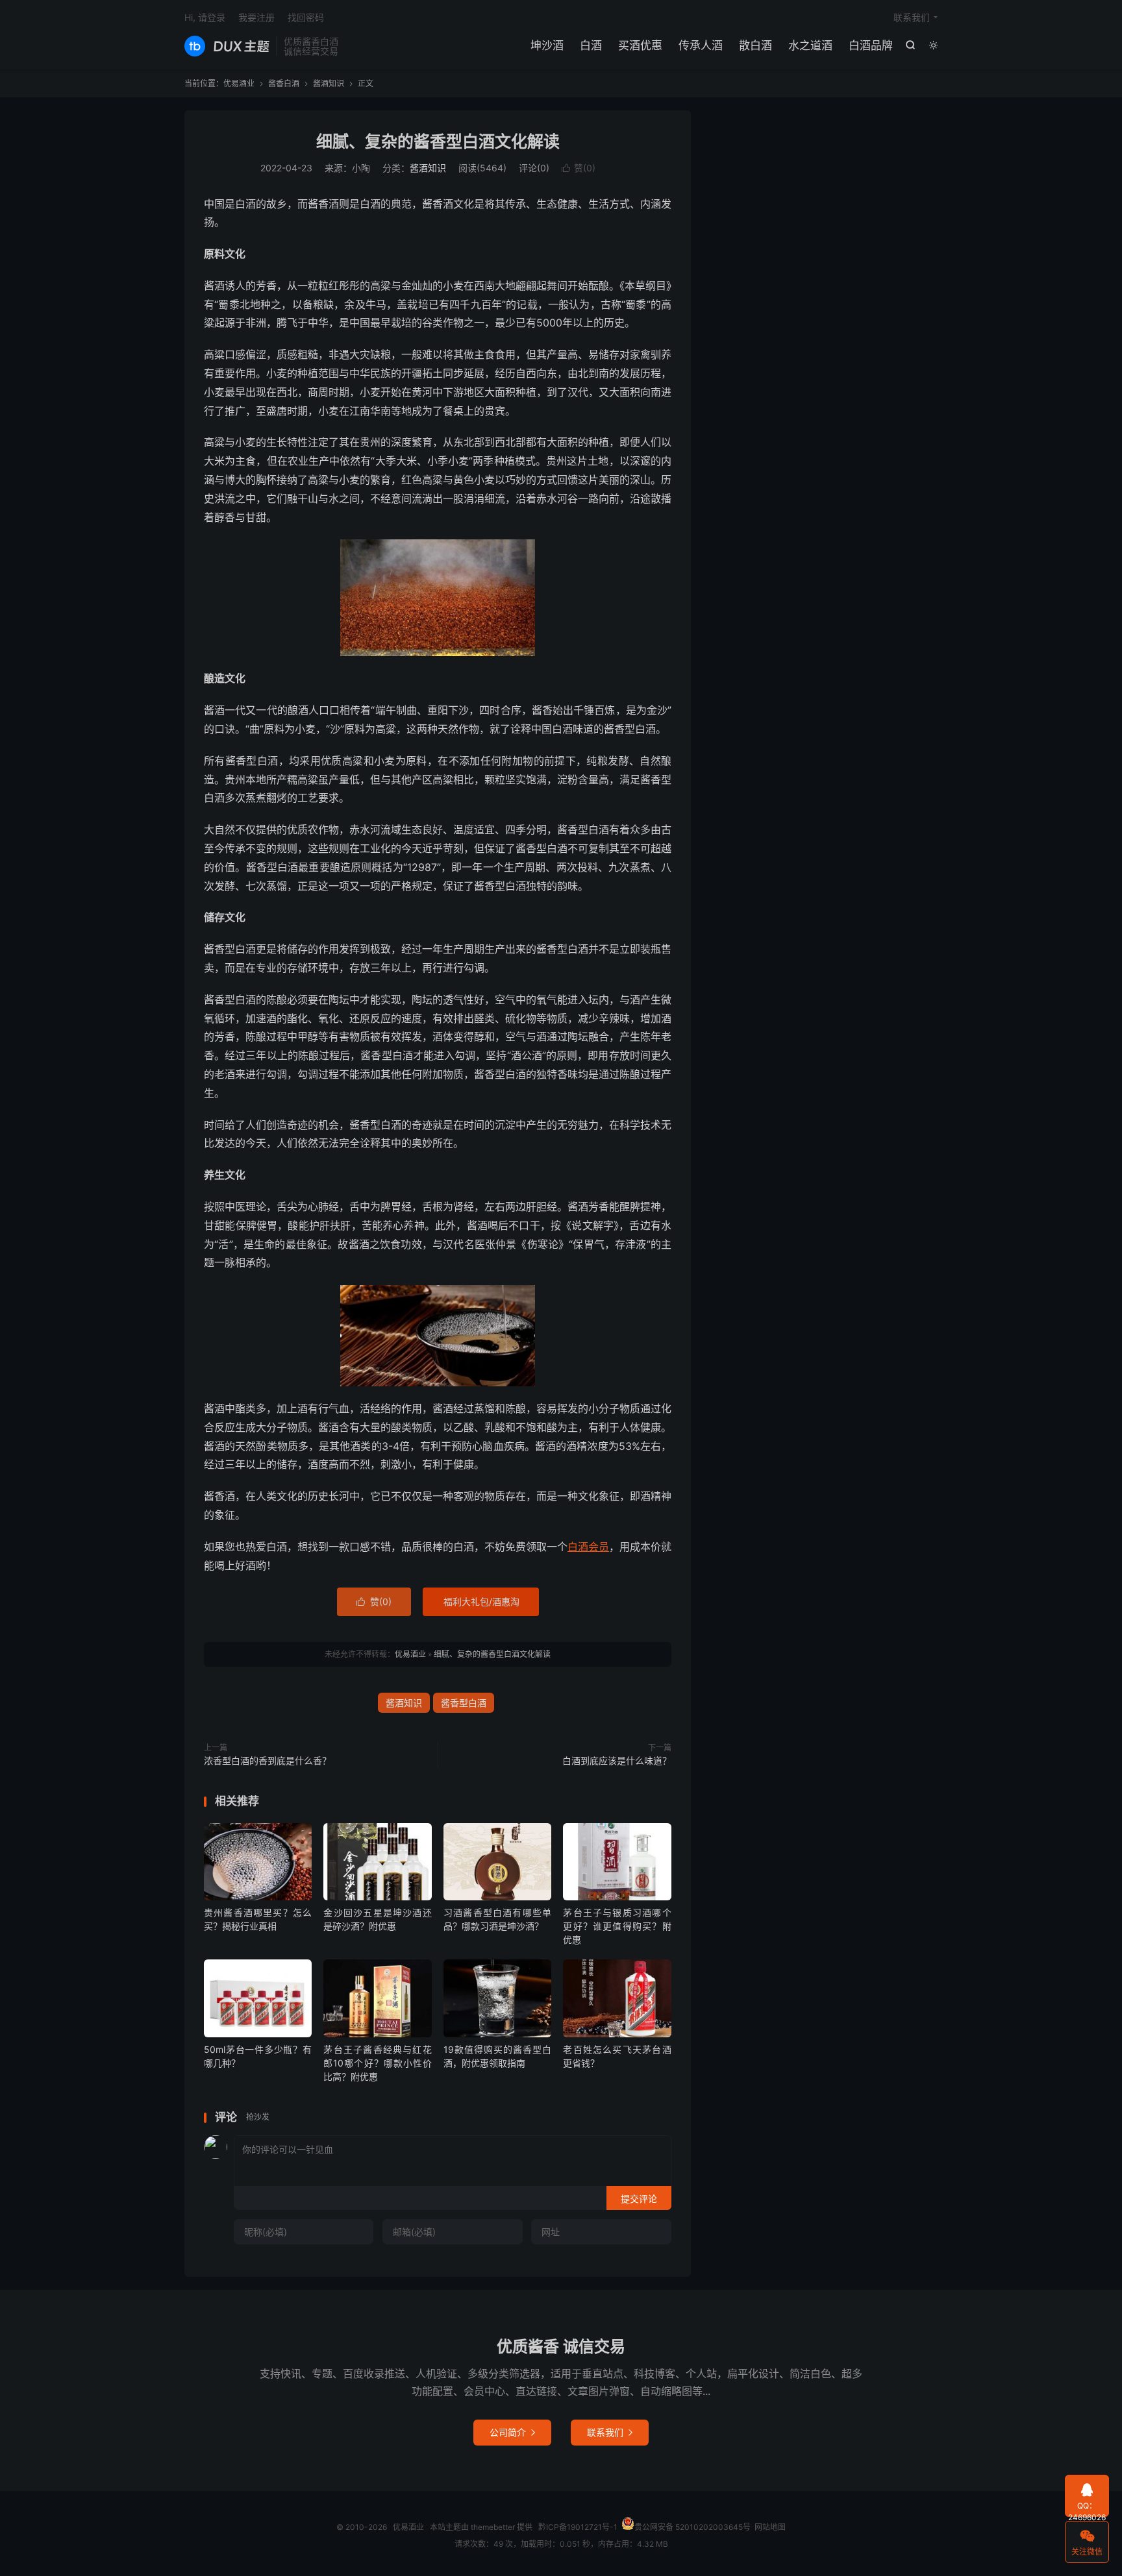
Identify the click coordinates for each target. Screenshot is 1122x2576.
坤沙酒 (547, 45)
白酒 (591, 45)
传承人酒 (701, 45)
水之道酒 (810, 45)
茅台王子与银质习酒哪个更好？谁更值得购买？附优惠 (617, 1926)
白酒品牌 (871, 45)
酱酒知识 (329, 83)
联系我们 (912, 17)
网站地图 (770, 2527)
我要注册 (256, 17)
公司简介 (512, 2432)
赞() (579, 168)
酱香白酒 (284, 83)
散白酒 (755, 45)
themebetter (493, 2527)
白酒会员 (588, 1547)
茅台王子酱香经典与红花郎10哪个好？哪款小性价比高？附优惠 (377, 2063)
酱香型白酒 (464, 1703)
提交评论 (639, 2199)
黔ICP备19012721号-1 (578, 2527)
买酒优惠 (640, 45)
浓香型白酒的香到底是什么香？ (268, 1760)
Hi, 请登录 (205, 17)
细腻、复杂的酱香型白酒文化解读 (438, 141)
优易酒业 (227, 46)
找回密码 (306, 17)
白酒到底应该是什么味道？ (617, 1760)
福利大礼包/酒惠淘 (481, 1601)
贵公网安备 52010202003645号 (692, 2527)
